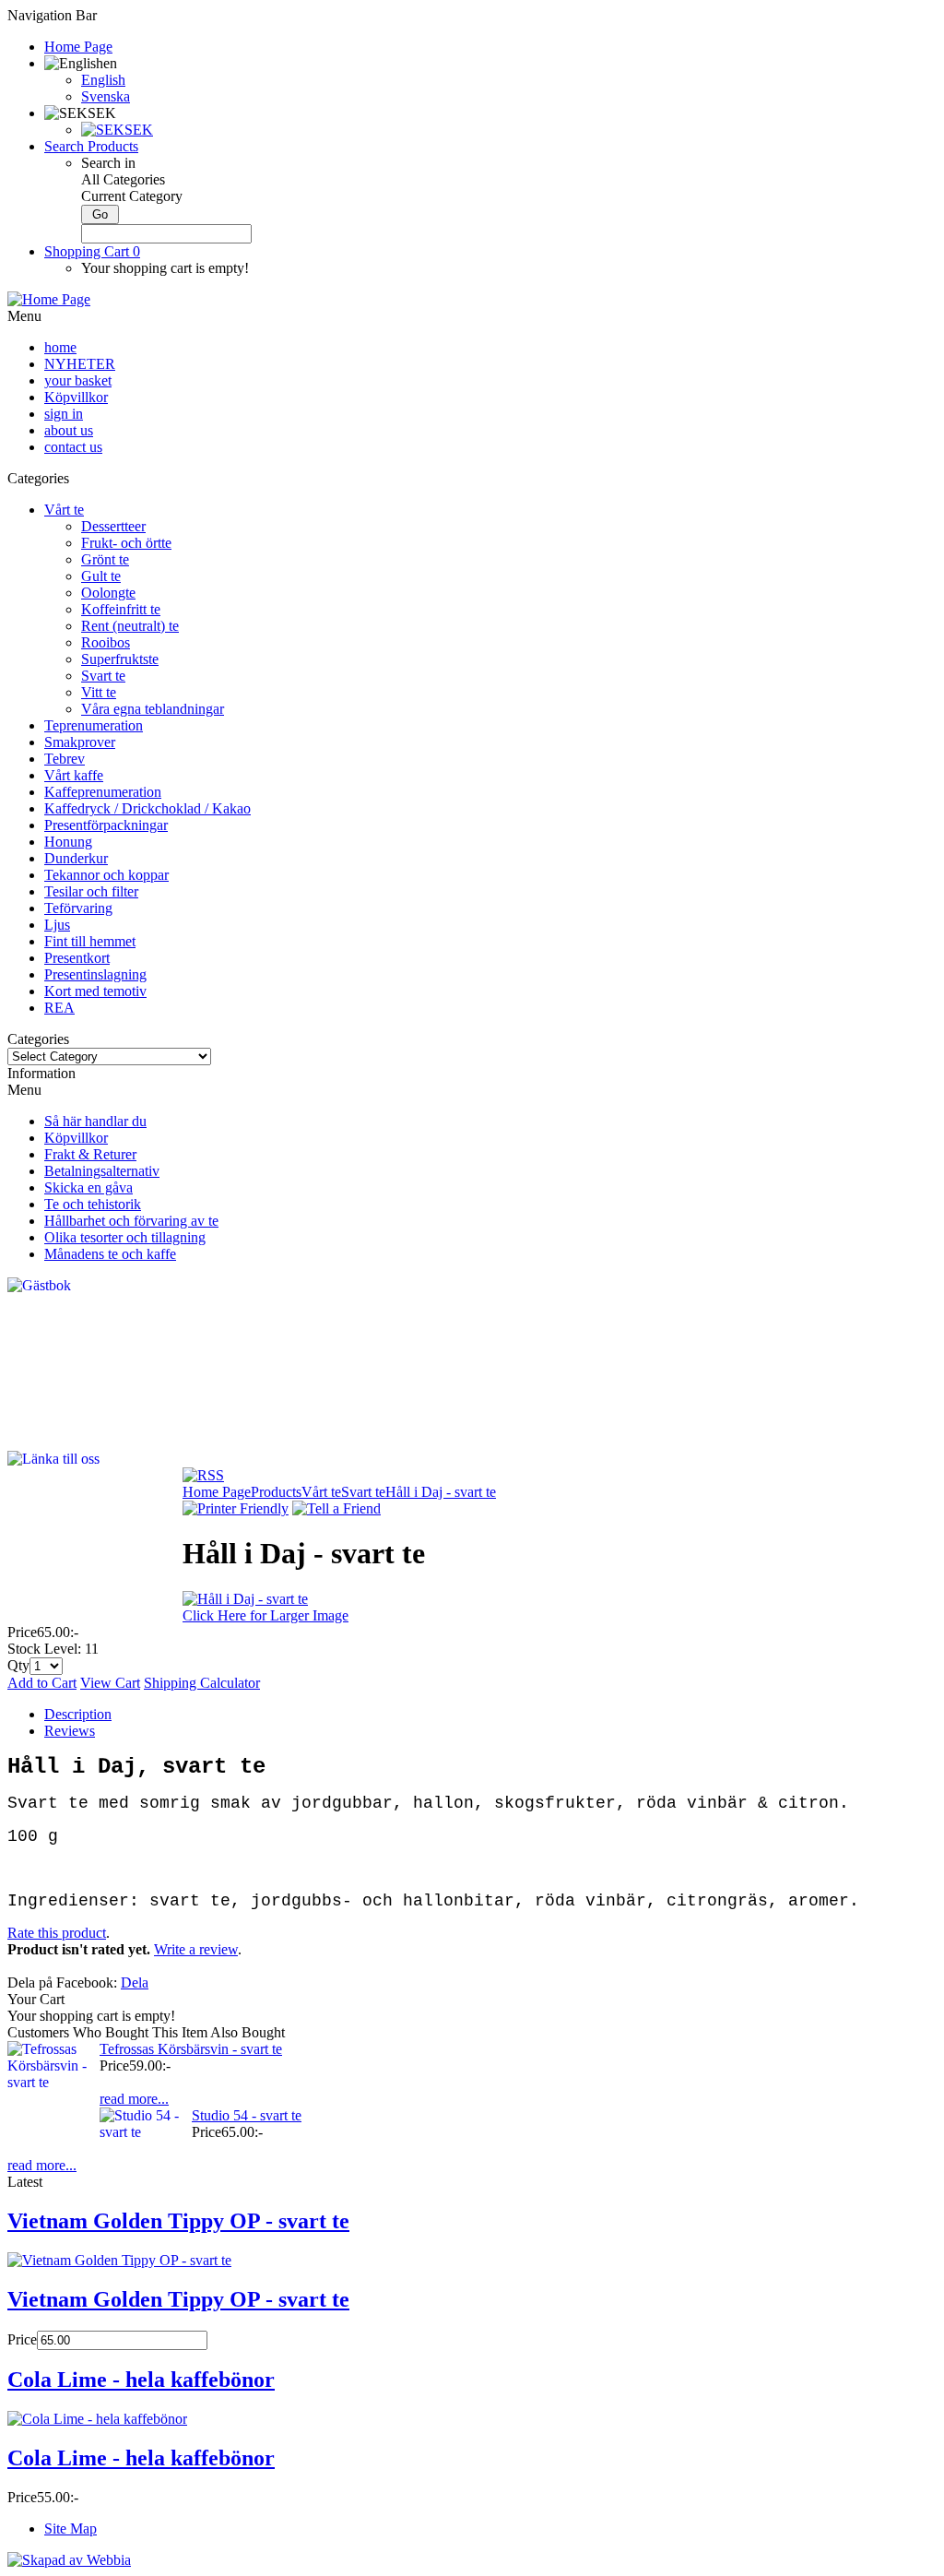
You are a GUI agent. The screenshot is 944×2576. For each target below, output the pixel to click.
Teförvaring (78, 908)
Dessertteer (113, 526)
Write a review (196, 1949)
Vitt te (99, 692)
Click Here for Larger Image (265, 1615)
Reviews (70, 1731)
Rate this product (57, 1933)
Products (276, 1492)
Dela (135, 1982)
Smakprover (80, 742)
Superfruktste (120, 659)
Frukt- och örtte (126, 543)
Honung (68, 842)
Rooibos (106, 642)
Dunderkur (76, 858)
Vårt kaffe (74, 775)
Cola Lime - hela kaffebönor (141, 2380)
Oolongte (108, 593)
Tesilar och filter (91, 891)
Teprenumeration (94, 725)
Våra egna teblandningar (153, 709)
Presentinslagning (95, 974)
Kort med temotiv (95, 991)
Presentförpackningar (106, 825)
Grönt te (105, 559)
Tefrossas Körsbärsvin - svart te (191, 2049)
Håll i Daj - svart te (441, 1492)
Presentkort (77, 958)
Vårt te (64, 510)
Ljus (57, 925)
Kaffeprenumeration (103, 792)
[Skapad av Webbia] (69, 2560)
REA (59, 1008)
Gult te (101, 576)
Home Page (217, 1492)
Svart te (103, 676)
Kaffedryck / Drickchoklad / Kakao (147, 808)
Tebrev (65, 759)
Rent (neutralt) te (130, 626)
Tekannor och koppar (106, 875)
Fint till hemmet (90, 941)
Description (78, 1714)
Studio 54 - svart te (247, 2115)
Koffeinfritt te (121, 609)
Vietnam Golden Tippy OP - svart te (178, 2221)
